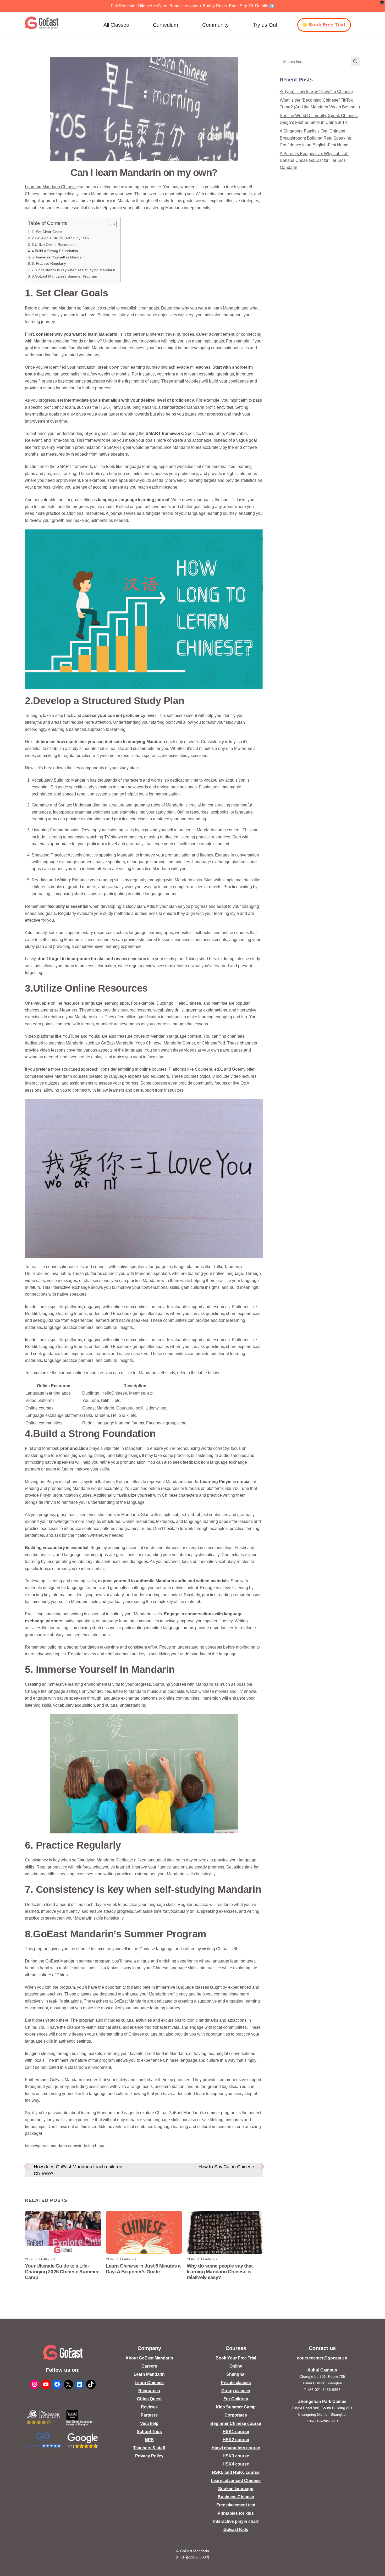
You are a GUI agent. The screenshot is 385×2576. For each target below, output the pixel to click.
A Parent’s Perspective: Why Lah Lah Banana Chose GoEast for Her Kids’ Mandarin (314, 161)
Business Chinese (236, 2497)
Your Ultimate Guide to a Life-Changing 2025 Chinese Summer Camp (62, 2272)
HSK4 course (236, 2464)
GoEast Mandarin (117, 1043)
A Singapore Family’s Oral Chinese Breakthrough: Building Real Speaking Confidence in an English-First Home (315, 138)
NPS (149, 2440)
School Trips (149, 2432)
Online (236, 2366)
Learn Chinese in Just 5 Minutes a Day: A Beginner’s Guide (143, 2269)
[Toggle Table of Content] (109, 224)
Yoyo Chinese (148, 1043)
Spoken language (236, 2489)
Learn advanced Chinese (236, 2481)
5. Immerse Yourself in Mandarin (59, 257)
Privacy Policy (149, 2456)
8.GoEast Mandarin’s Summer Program (64, 276)
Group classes (236, 2391)
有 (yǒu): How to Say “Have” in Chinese (316, 92)
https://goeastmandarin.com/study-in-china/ (65, 2146)
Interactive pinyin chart (236, 2521)
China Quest (149, 2399)
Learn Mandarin (149, 2374)
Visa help (149, 2423)
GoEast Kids (236, 2530)
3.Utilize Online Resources (54, 245)
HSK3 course (236, 2456)
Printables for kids (236, 2513)
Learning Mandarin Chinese (51, 187)
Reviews (149, 2407)
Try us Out (265, 25)
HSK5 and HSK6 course (236, 2472)
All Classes (116, 25)
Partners (149, 2415)
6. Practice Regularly (49, 263)
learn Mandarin (226, 308)
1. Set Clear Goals (47, 232)
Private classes (236, 2383)
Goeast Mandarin (98, 1408)
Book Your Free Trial (236, 2358)
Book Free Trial (327, 25)
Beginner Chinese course (236, 2423)
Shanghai (236, 2374)
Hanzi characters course (236, 2448)
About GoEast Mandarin (149, 2358)
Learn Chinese (149, 2383)
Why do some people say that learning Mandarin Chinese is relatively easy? (220, 2272)
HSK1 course (236, 2432)
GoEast (52, 1961)
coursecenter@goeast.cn (322, 2358)
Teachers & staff (149, 2448)
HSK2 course (236, 2440)
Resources (149, 2391)
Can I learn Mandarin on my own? (144, 172)
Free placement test (236, 2505)
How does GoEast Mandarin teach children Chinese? (78, 2170)
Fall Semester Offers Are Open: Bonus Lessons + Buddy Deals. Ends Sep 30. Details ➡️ (193, 6)
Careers (149, 2366)
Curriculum (166, 25)
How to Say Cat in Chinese (226, 2167)
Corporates (236, 2415)
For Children (236, 2399)
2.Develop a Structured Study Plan (60, 238)
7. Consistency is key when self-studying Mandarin (73, 270)
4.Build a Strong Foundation (55, 251)
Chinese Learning (40, 2259)
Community (215, 25)
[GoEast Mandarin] (42, 23)
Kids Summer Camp (236, 2407)
